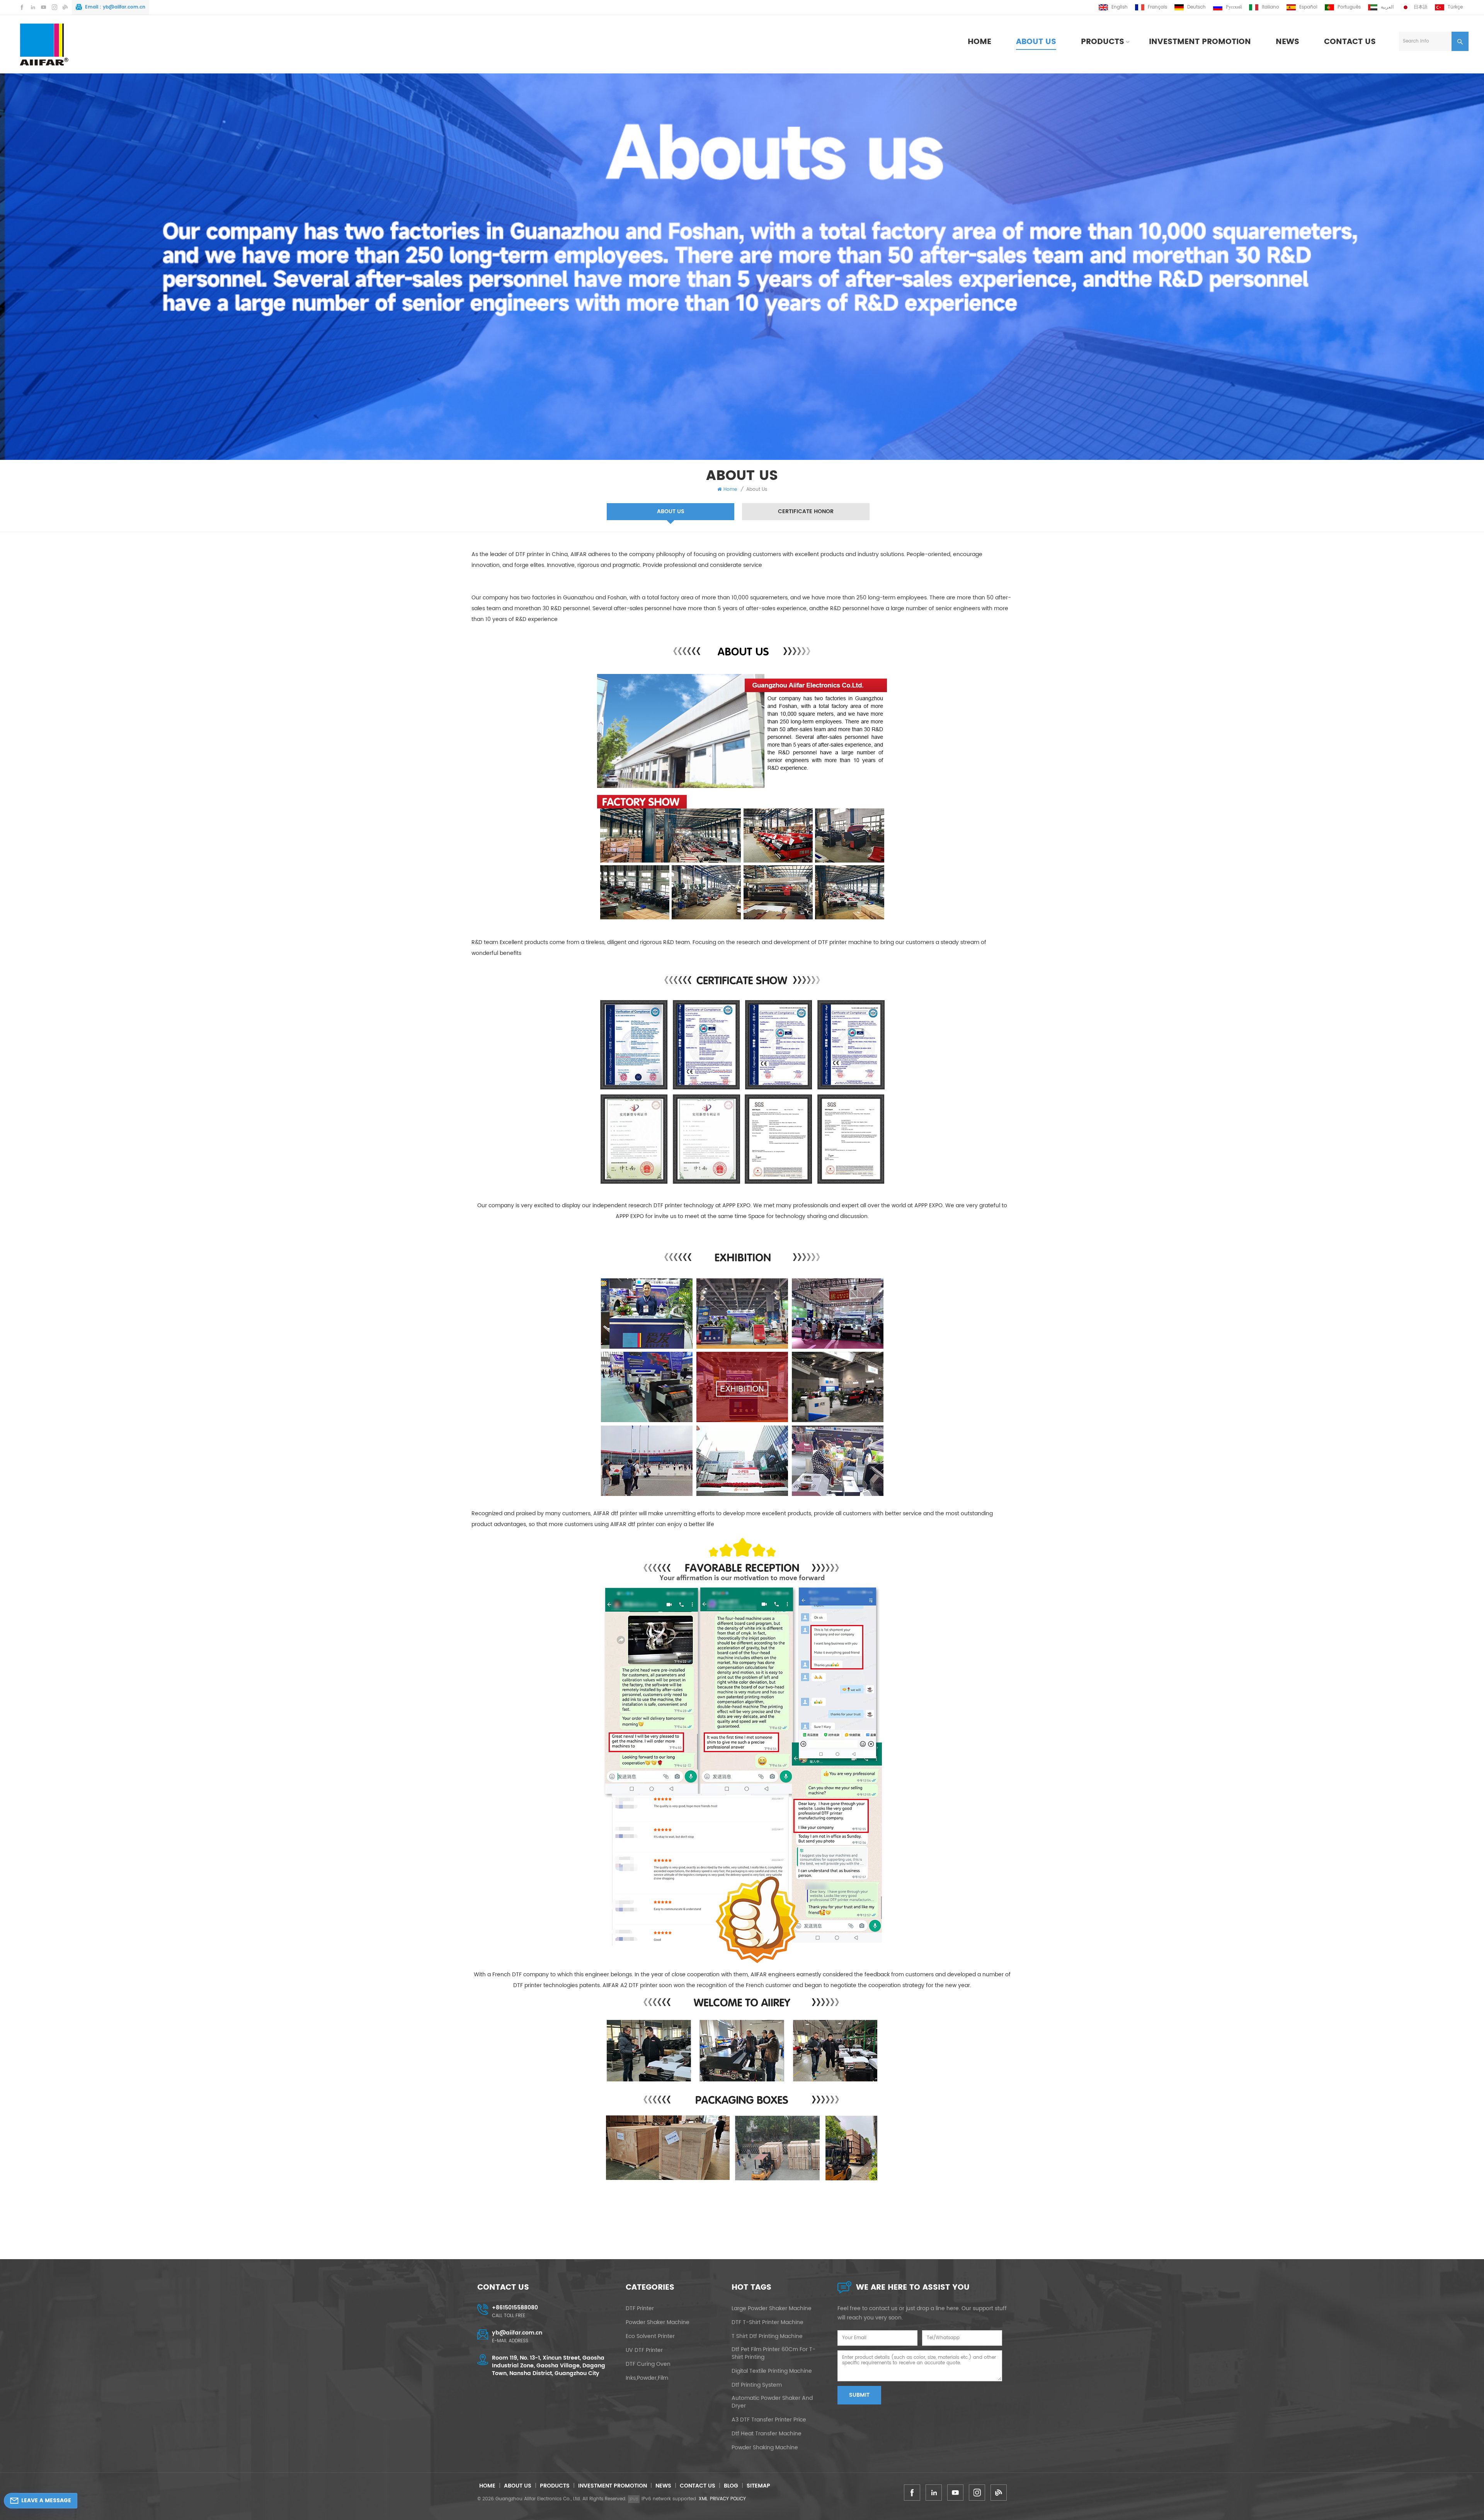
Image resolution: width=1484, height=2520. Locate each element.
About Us (1036, 42)
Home (979, 42)
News (1287, 42)
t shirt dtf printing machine (767, 2336)
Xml (703, 2499)
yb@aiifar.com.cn (124, 7)
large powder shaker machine (772, 2309)
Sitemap (758, 2486)
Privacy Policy (728, 2499)
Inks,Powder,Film (647, 2378)
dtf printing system (757, 2385)
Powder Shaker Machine (658, 2323)
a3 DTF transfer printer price (769, 2420)
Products (1103, 42)
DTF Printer (640, 2309)
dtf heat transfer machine (767, 2434)
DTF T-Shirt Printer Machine (768, 2323)
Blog (731, 2486)
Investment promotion (1200, 42)
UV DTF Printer (644, 2350)
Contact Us (1350, 42)
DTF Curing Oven (648, 2364)
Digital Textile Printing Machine (772, 2371)
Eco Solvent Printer (650, 2336)
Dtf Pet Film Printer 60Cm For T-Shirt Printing (773, 2353)
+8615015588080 (515, 2308)
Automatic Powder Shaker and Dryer (772, 2402)
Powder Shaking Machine (765, 2448)
